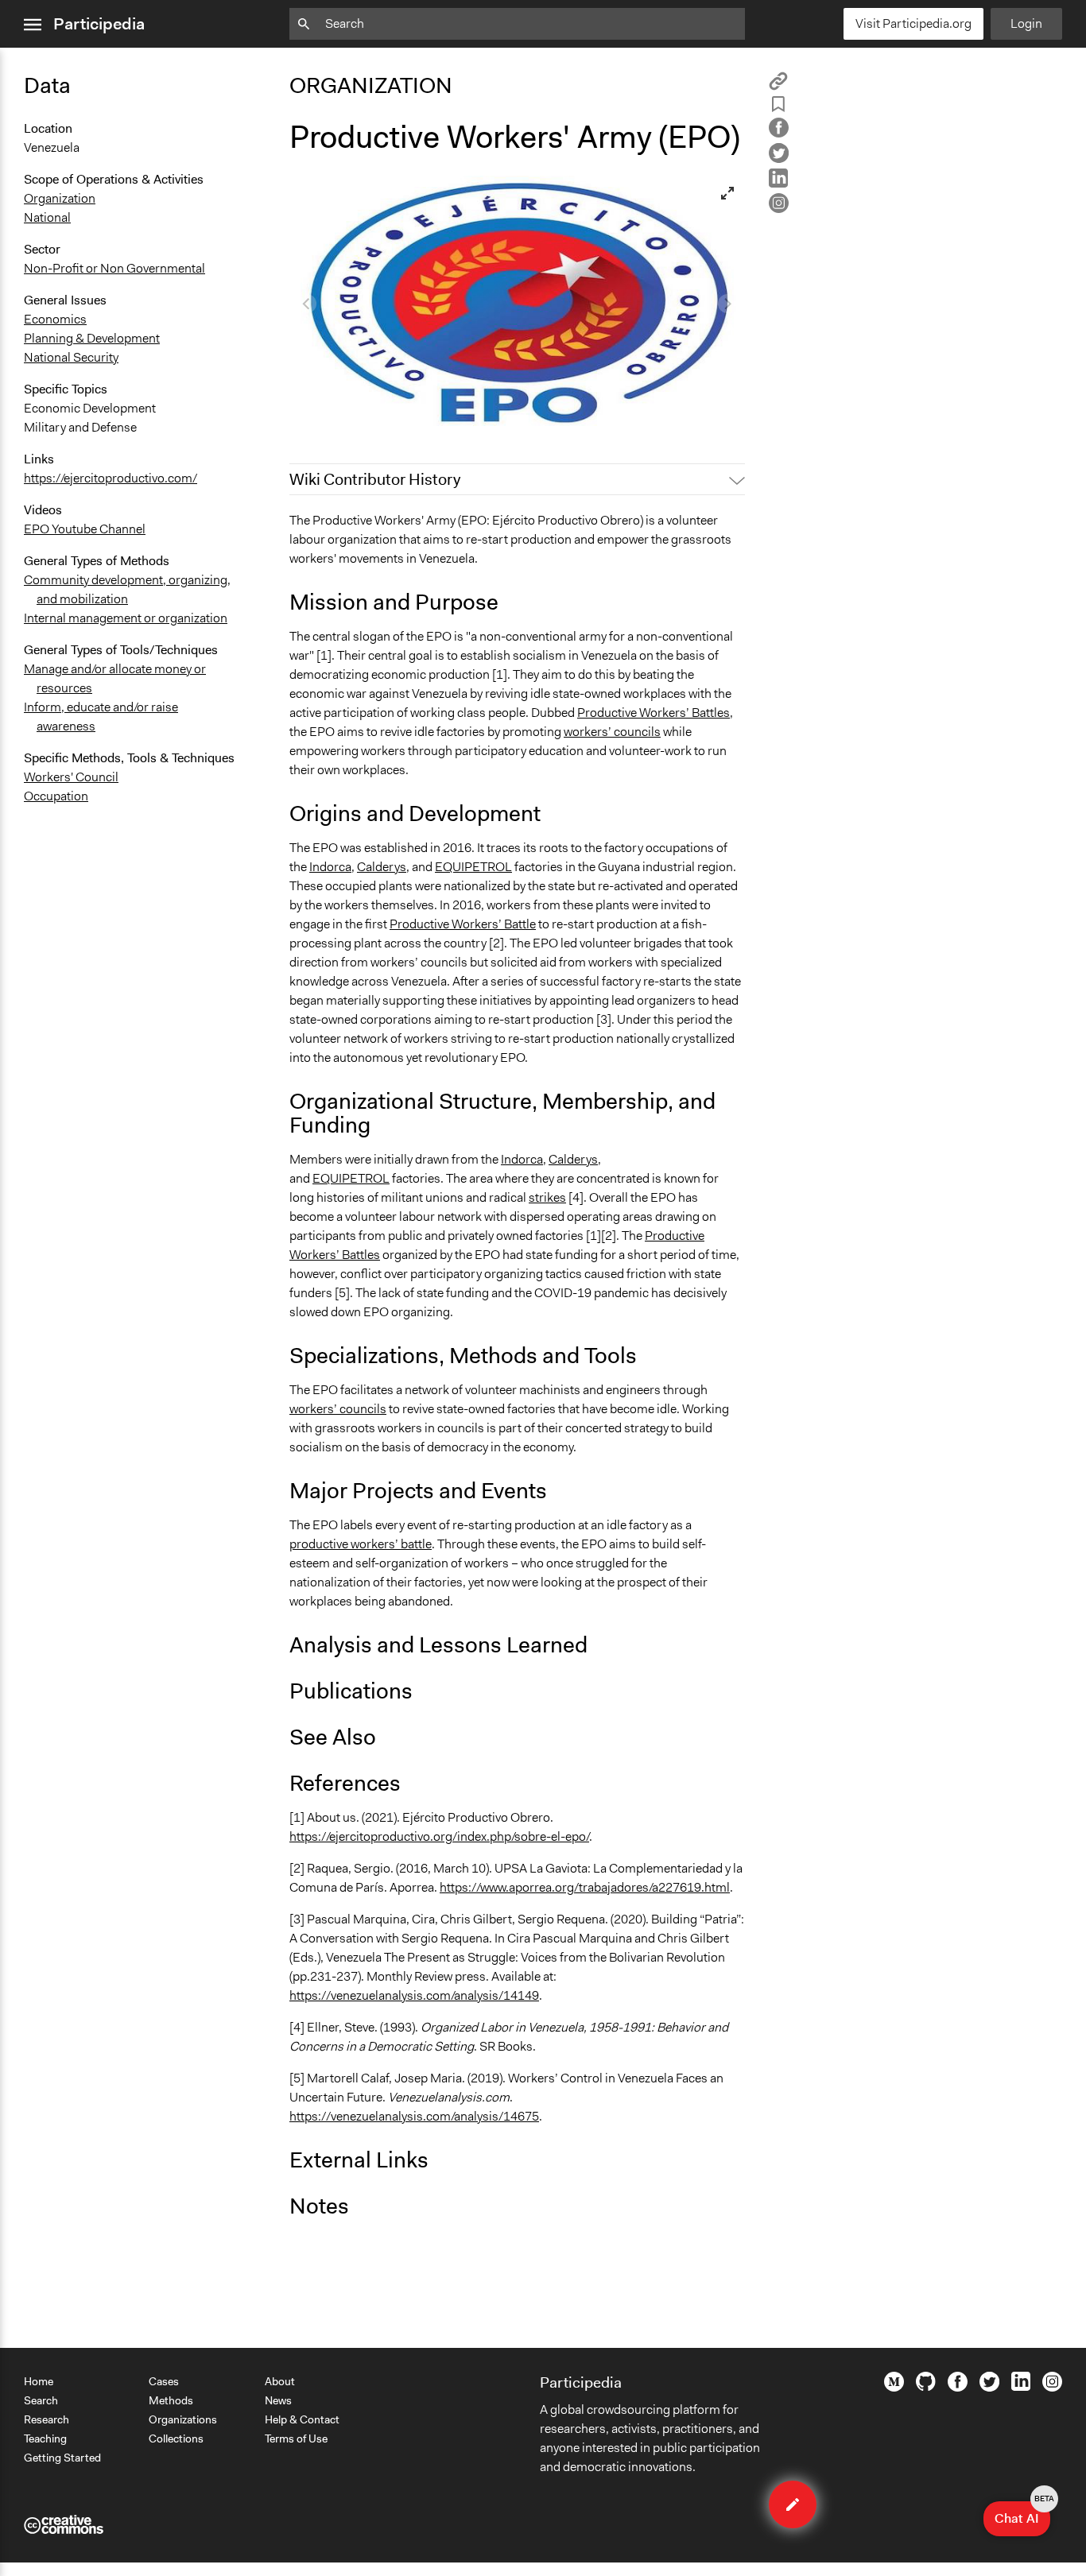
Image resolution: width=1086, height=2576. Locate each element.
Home (39, 2381)
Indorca (330, 867)
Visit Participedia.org (913, 23)
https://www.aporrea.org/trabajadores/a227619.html (585, 1887)
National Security (71, 357)
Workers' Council (71, 777)
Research (47, 2419)
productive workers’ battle (361, 1544)
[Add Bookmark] (778, 107)
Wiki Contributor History (375, 479)
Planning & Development (92, 338)
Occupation (56, 796)
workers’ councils (612, 732)
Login (1026, 23)
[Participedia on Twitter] (989, 2388)
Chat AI (1022, 2514)
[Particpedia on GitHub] (926, 2387)
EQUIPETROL (473, 867)
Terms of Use (296, 2438)
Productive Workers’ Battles (654, 713)
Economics (55, 319)
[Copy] (778, 86)
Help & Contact (302, 2419)
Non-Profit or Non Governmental (114, 268)
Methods (171, 2400)
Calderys (382, 867)
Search (41, 2400)
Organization (60, 198)
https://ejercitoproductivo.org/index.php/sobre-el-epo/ (439, 1836)
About (280, 2381)
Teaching (45, 2438)
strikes (547, 1197)
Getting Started (62, 2458)
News (278, 2400)
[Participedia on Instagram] (1052, 2388)
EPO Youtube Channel (85, 529)
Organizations (183, 2419)
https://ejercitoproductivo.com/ (111, 478)
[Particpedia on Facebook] (958, 2388)
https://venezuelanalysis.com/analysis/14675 (414, 2116)
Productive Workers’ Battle (463, 924)
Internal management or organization (126, 618)
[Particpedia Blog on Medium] (894, 2388)
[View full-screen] (727, 193)
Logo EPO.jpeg (341, 412)
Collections (176, 2438)
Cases (164, 2381)
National (47, 217)
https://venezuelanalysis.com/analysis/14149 (414, 1995)
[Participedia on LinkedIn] (1021, 2387)
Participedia (99, 24)
